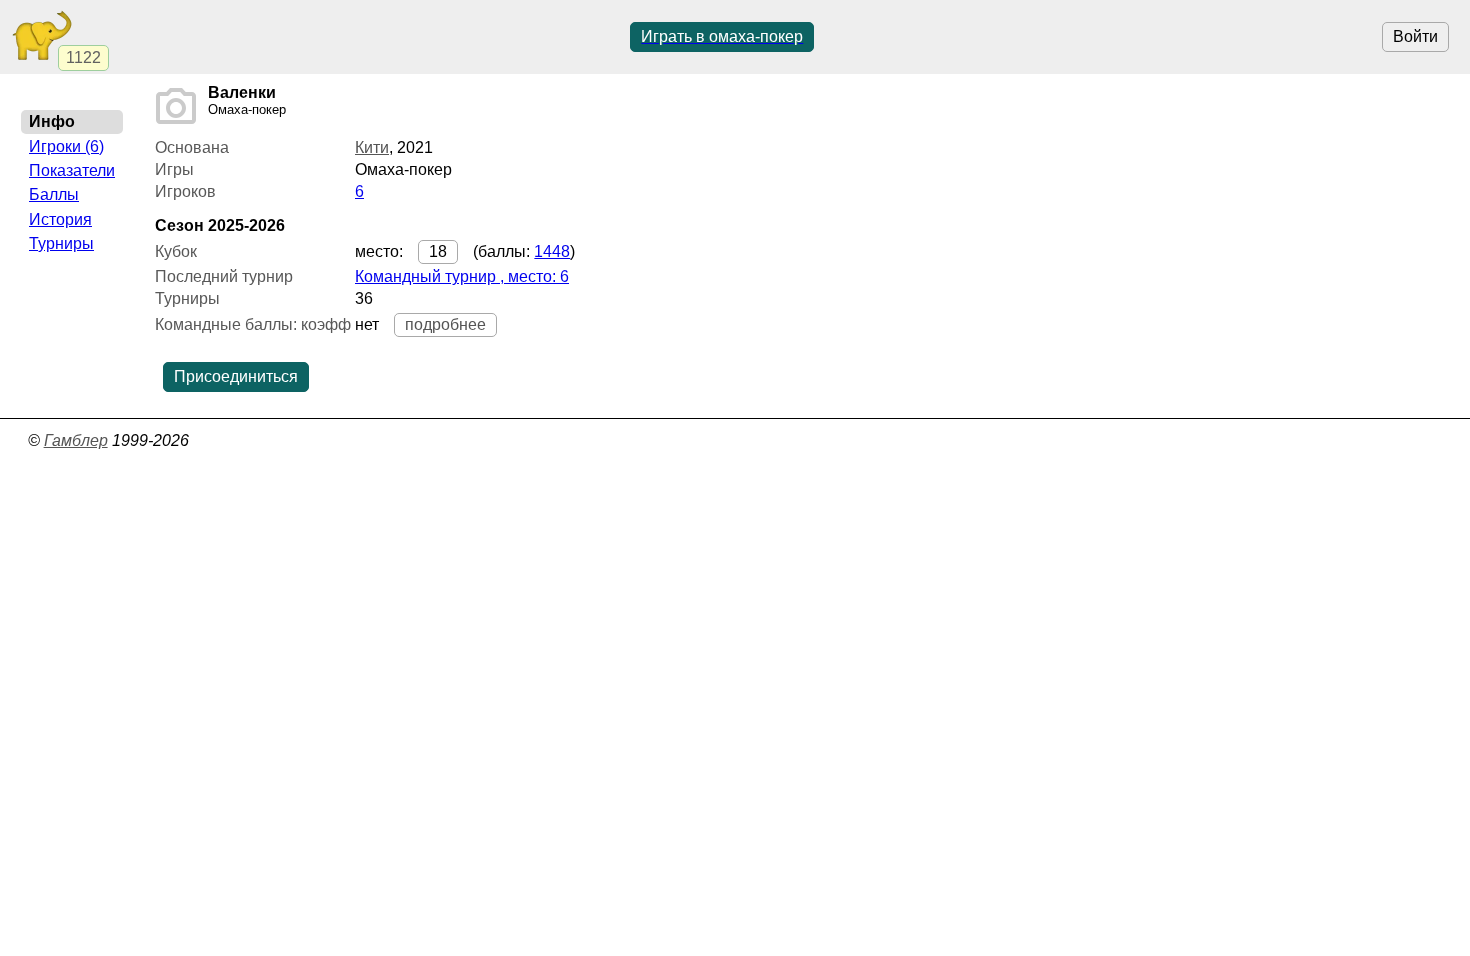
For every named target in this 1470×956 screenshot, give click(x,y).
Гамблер (76, 440)
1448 (552, 251)
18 (438, 251)
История (60, 219)
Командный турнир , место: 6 (462, 276)
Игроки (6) (66, 146)
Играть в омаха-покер (722, 36)
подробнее (445, 324)
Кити (372, 147)
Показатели (72, 170)
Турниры (61, 243)
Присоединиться (236, 376)
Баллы (54, 194)
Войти (1415, 36)
